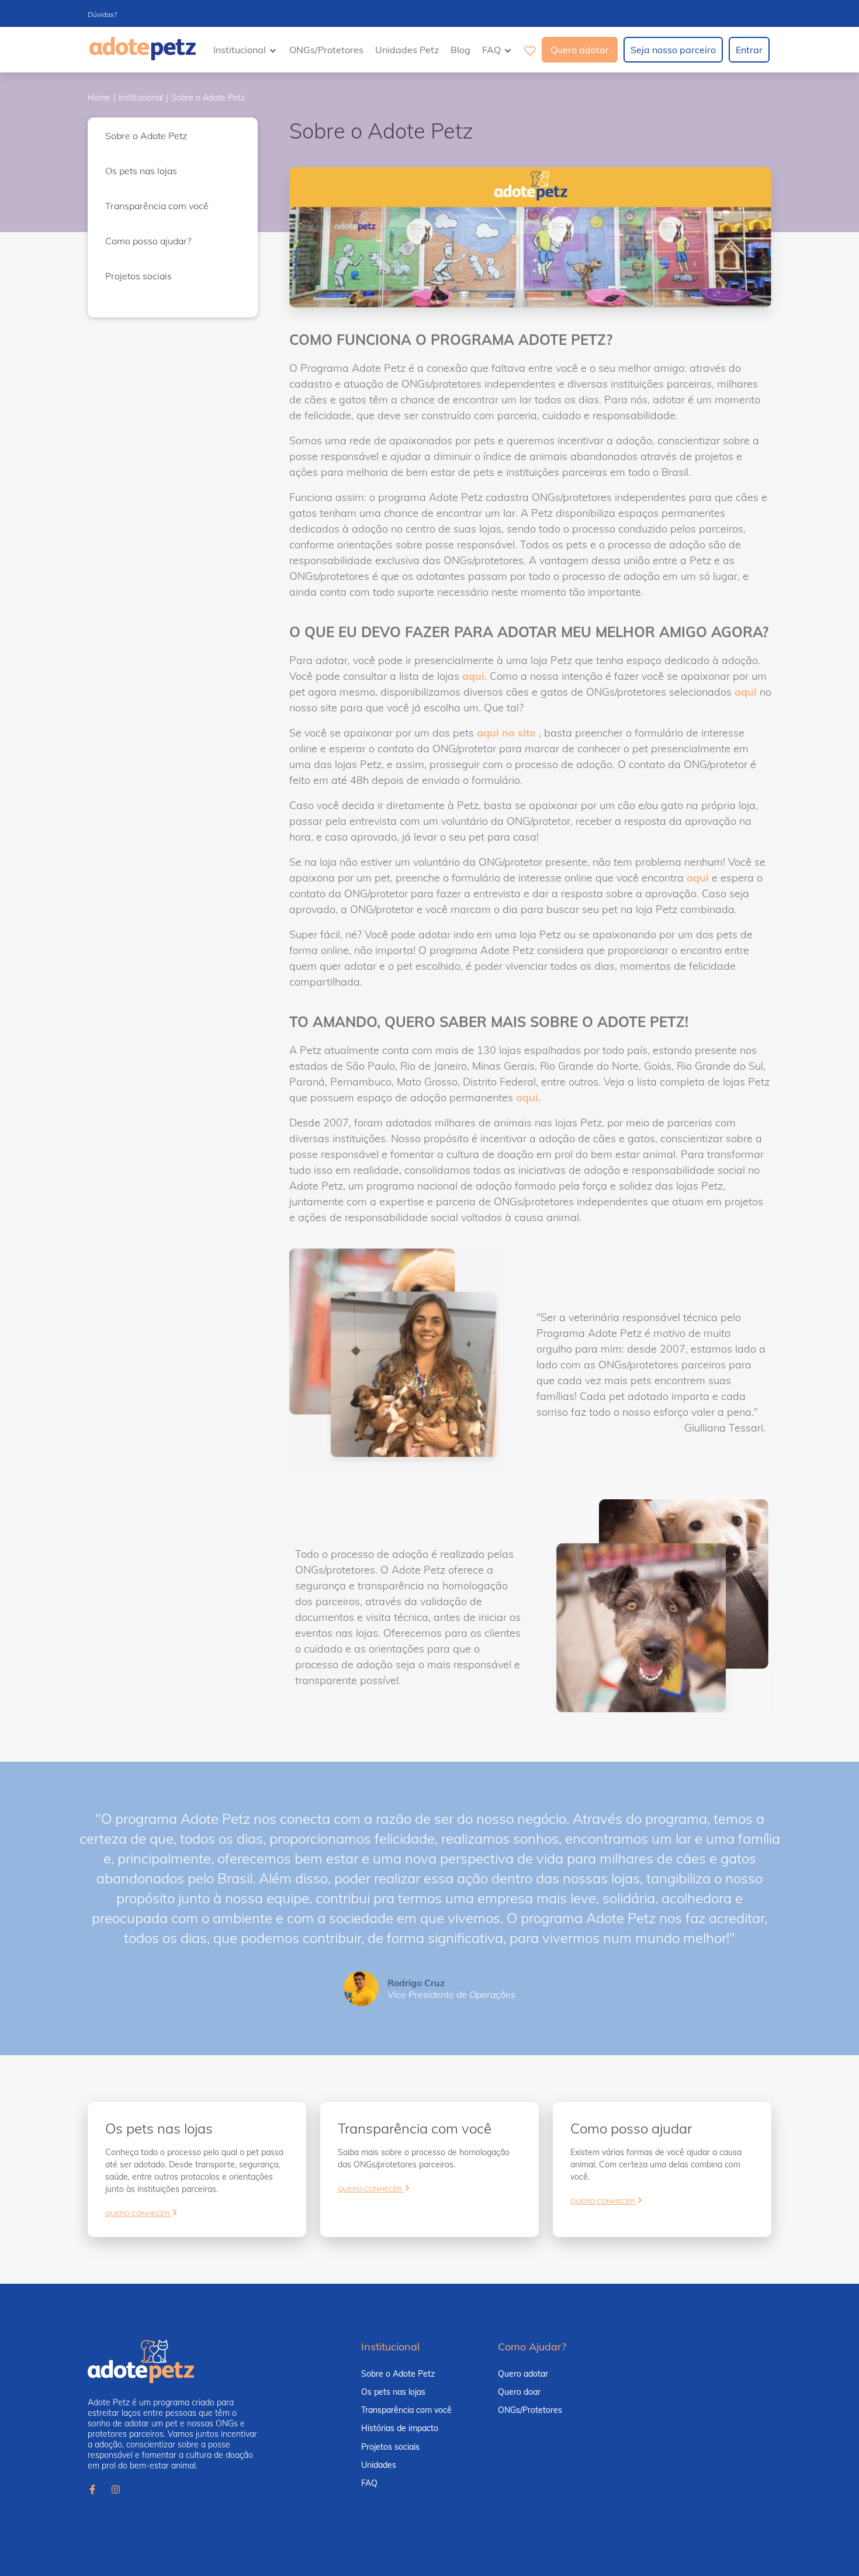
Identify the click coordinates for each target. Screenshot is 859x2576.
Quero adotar (580, 50)
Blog (460, 50)
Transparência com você (157, 206)
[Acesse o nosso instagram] (116, 2491)
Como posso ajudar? (148, 241)
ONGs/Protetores (326, 50)
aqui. (529, 1097)
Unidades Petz (407, 50)
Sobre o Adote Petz (208, 98)
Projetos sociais (138, 276)
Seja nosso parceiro (673, 50)
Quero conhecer (138, 2213)
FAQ (369, 2483)
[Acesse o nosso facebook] (92, 2491)
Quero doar (519, 2392)
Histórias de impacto (400, 2428)
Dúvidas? (102, 14)
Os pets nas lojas (141, 171)
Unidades (379, 2465)
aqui (473, 676)
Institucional (141, 98)
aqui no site (506, 733)
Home (99, 98)
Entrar (749, 50)
